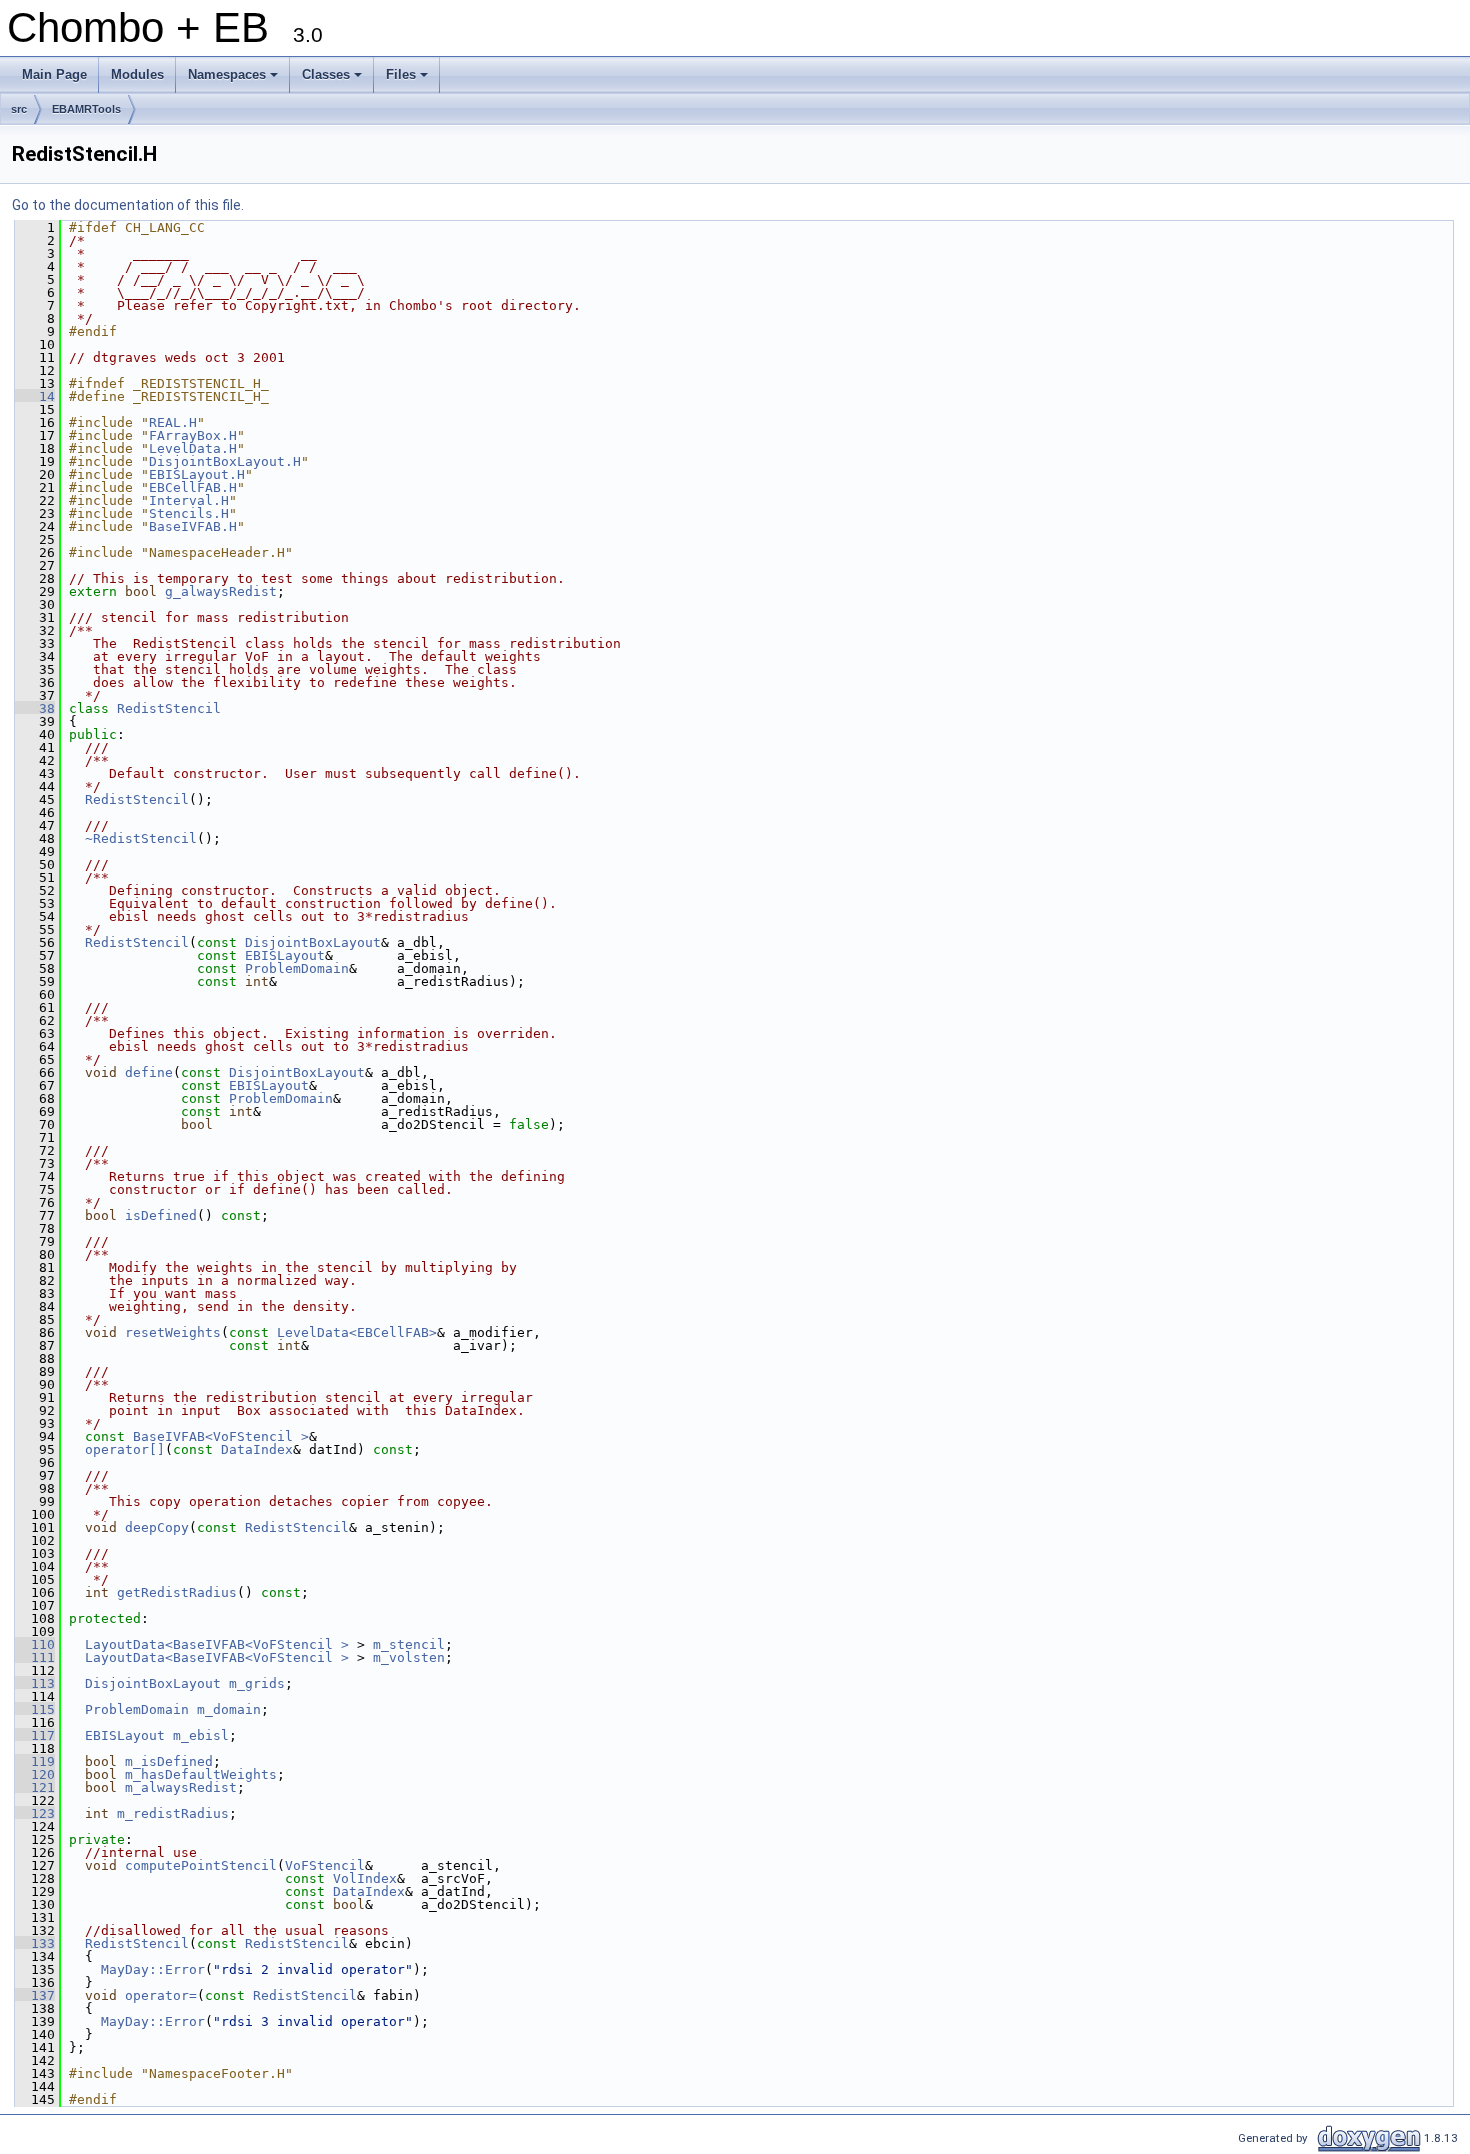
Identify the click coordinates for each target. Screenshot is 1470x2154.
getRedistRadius (177, 1592)
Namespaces (234, 80)
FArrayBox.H (193, 435)
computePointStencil (201, 1865)
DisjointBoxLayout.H (225, 461)
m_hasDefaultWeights (201, 1774)
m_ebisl (201, 1735)
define (149, 1072)
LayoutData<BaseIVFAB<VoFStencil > (217, 1644)
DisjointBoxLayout (313, 942)
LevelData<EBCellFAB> (357, 1332)
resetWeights (173, 1332)
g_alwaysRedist (221, 591)
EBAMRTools (86, 109)
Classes (333, 80)
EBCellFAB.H (193, 487)
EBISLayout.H (197, 474)
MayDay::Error (153, 1969)
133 (35, 1943)
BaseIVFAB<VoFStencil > (221, 1436)
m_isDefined (169, 1761)
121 (35, 1787)
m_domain (229, 1709)
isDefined (161, 1215)
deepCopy (157, 1527)
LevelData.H (193, 448)
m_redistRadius (173, 1813)
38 (35, 708)
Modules (137, 74)
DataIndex (257, 1449)
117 (35, 1735)
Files (408, 80)
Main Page (54, 74)
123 (35, 1813)
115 (35, 1709)
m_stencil (409, 1644)
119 (35, 1761)
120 (35, 1774)
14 (35, 396)
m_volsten (409, 1657)
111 (35, 1657)
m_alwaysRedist (181, 1787)
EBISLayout (285, 955)
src (19, 109)
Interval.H (189, 500)
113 (35, 1683)
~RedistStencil (141, 838)
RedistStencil (169, 708)
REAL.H (173, 422)
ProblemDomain (297, 968)
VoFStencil (325, 1865)
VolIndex (365, 1878)
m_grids (257, 1683)
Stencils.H (189, 513)
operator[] (125, 1449)
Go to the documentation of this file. (128, 205)
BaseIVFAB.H (193, 526)
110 (35, 1644)
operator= (161, 1995)
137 (35, 1995)
